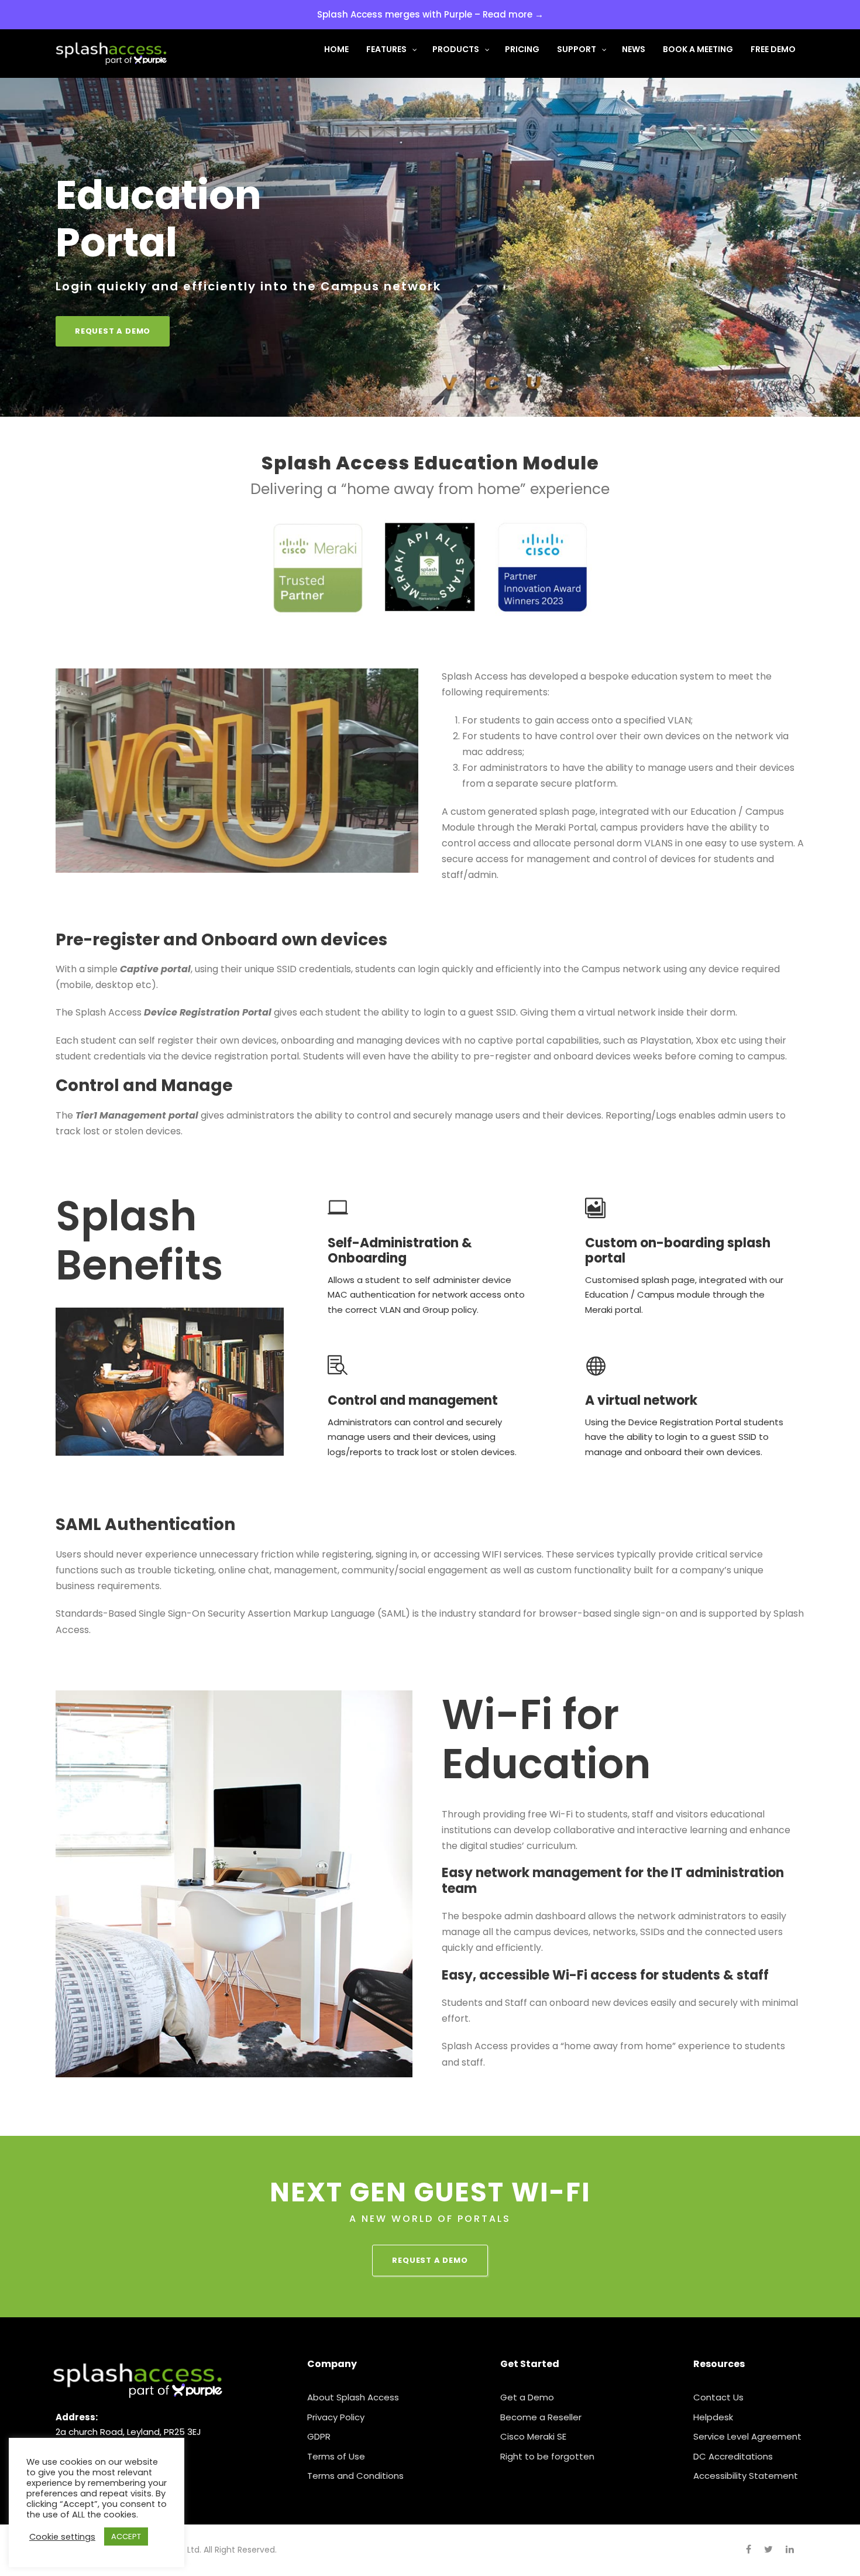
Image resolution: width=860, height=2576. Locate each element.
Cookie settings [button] (62, 2537)
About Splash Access (353, 2397)
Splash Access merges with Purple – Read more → (430, 14)
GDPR (319, 2436)
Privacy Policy (336, 2417)
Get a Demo (527, 2397)
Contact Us (718, 2397)
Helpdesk (713, 2417)
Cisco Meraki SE (533, 2436)
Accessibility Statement (746, 2476)
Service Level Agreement (747, 2436)
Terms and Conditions (355, 2476)
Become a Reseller (541, 2417)
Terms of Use (336, 2456)
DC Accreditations (733, 2456)
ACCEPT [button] (126, 2536)
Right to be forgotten (547, 2456)
